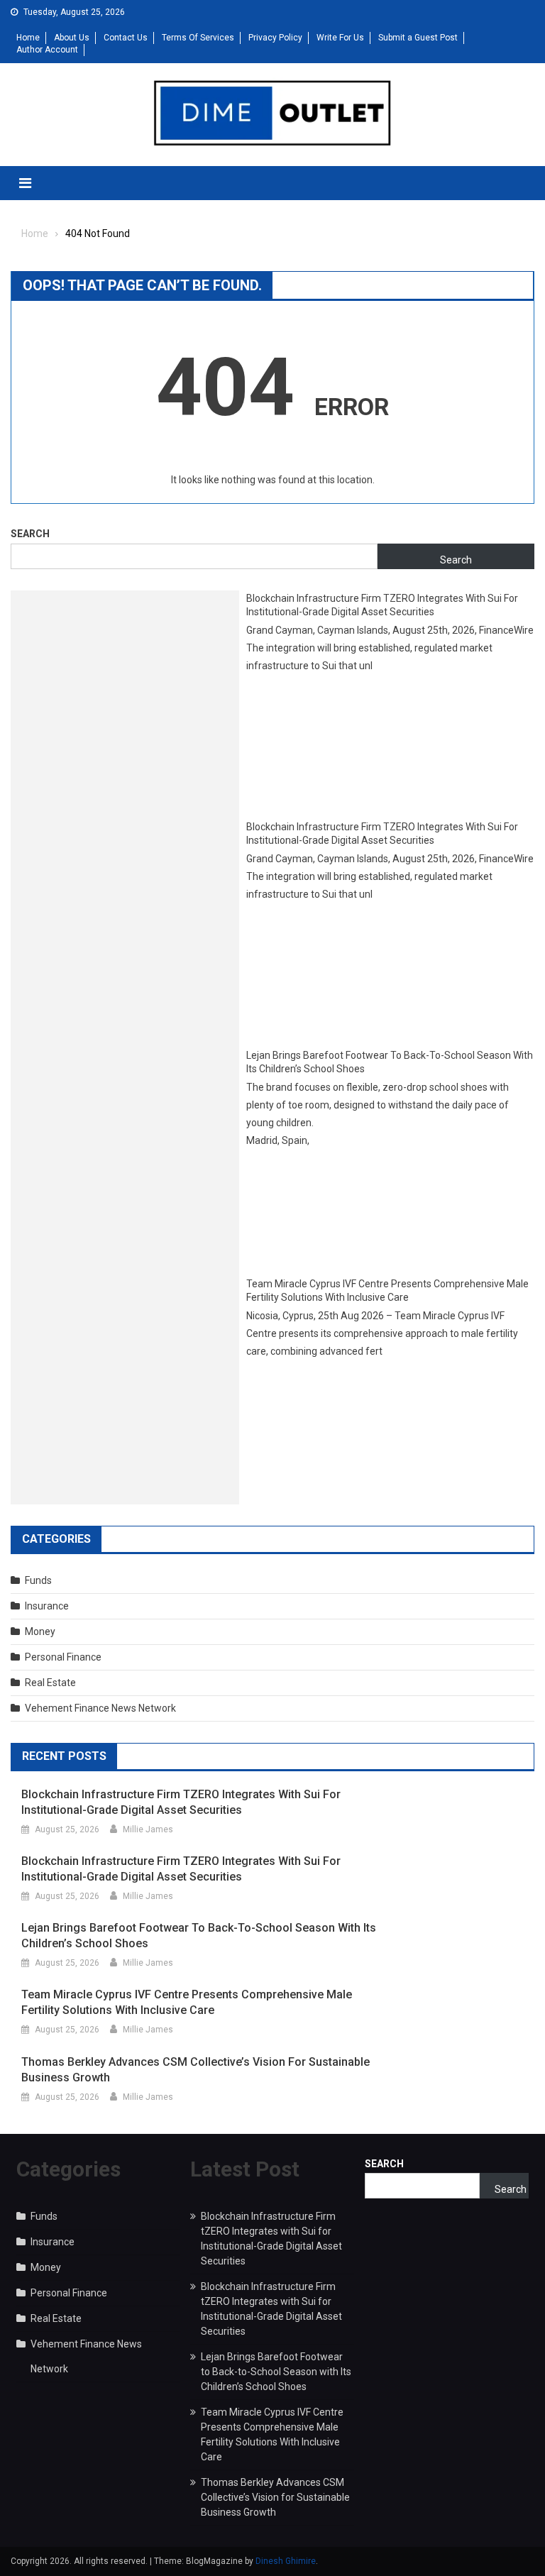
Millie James (148, 1829)
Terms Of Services (198, 38)
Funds (38, 1580)
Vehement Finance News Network (100, 1708)
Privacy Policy (275, 38)
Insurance (47, 1606)
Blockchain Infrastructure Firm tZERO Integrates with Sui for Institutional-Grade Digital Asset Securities (382, 605)
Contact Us (126, 38)
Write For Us (340, 38)
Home (28, 38)
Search (30, 534)
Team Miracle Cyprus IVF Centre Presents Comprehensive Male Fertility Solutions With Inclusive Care (387, 1291)
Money (40, 1631)
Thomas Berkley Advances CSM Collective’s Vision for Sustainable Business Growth (196, 2070)
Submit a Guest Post (418, 38)
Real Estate (50, 1683)
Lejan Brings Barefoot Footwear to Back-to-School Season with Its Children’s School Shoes (390, 1062)
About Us (72, 38)
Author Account (47, 50)
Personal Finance (63, 1657)
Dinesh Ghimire (286, 2561)
